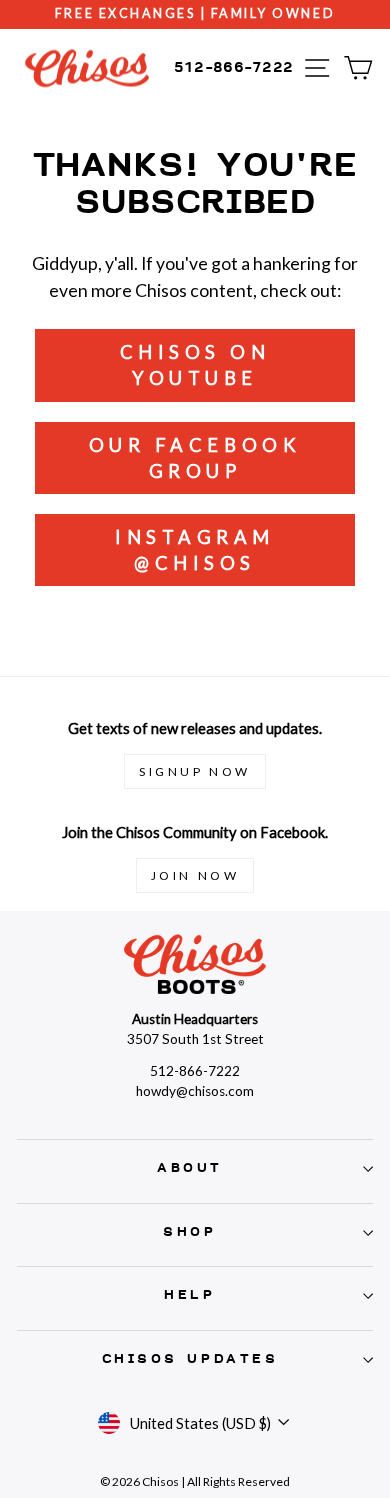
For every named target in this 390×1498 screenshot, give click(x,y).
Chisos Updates (190, 1359)
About (190, 1168)
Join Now (195, 875)
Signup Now (195, 771)
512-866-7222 (234, 67)
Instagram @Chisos (195, 550)
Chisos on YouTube (195, 365)
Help (189, 1295)
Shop (189, 1232)
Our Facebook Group (195, 458)
